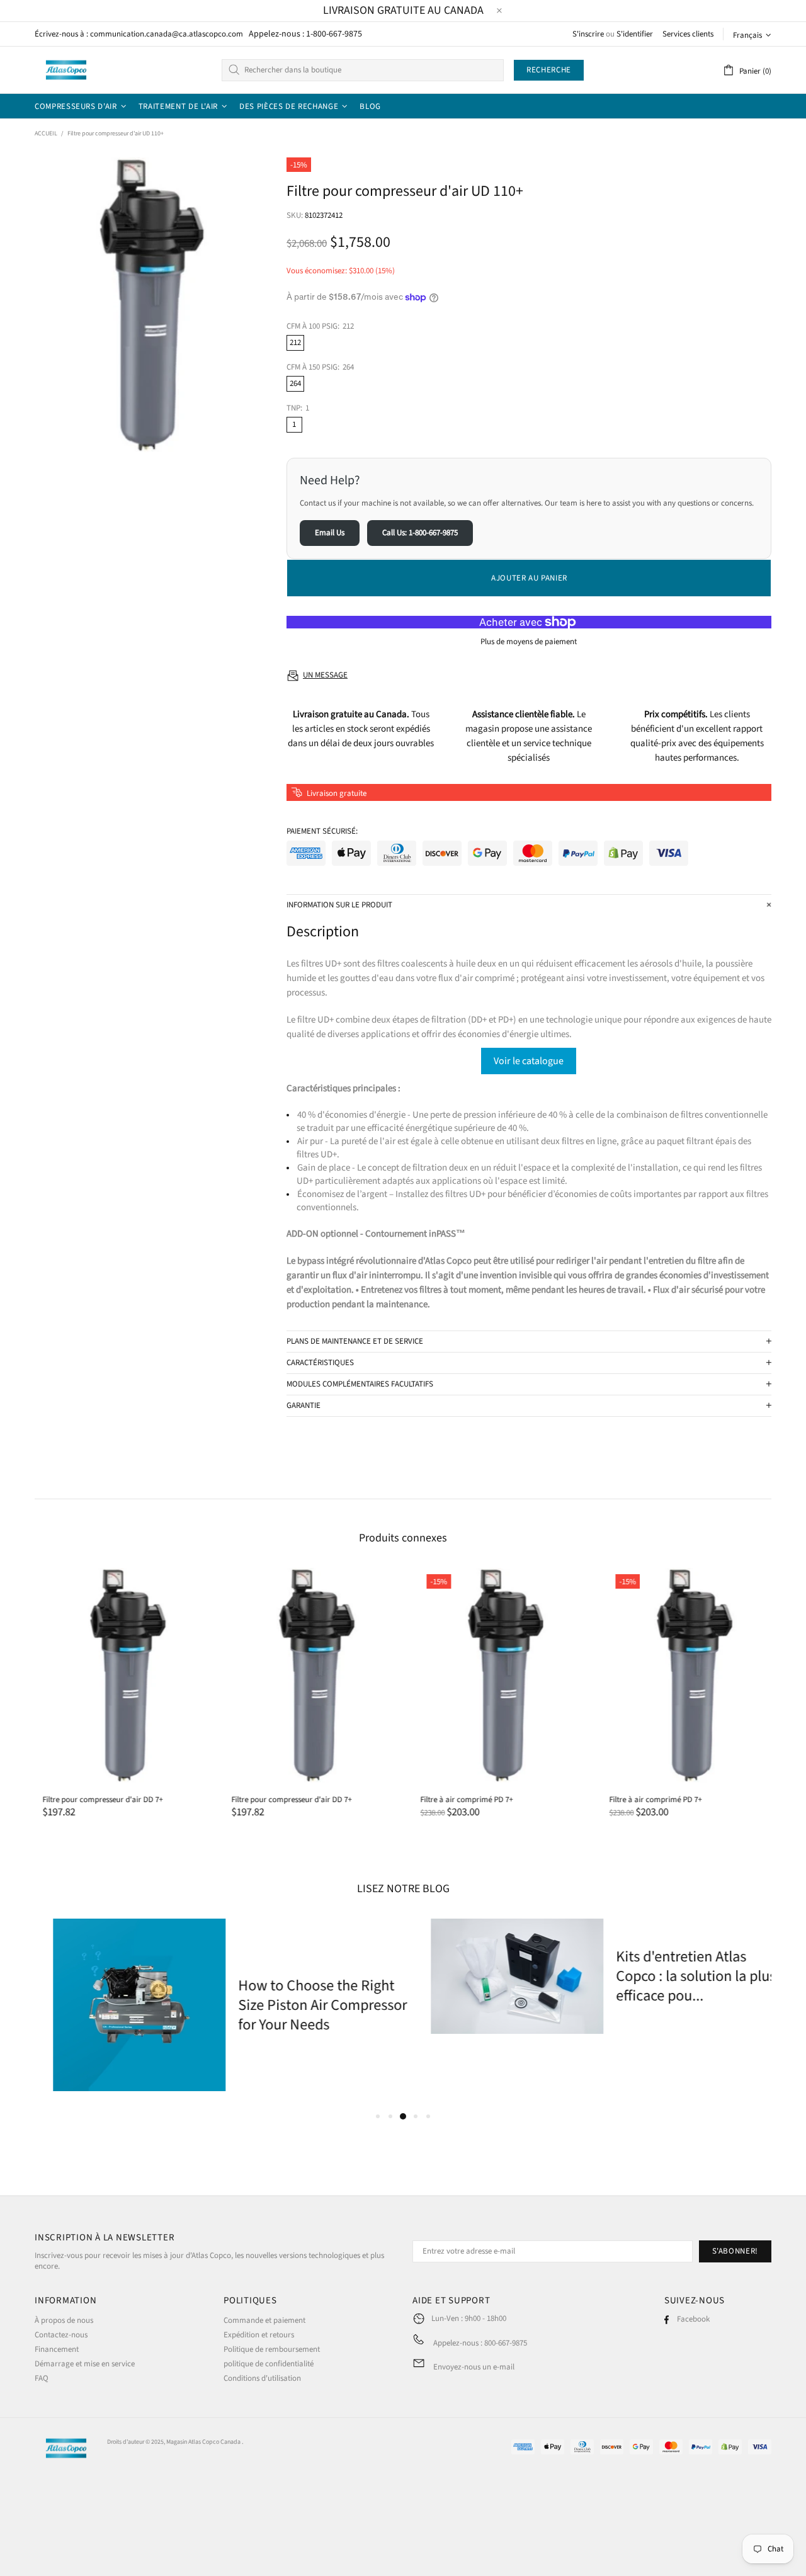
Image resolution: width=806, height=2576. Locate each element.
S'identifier (635, 34)
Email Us (330, 533)
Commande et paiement (264, 2321)
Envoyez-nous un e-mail (474, 2367)
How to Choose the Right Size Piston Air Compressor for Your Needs (304, 2005)
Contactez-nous (61, 2335)
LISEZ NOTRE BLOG (403, 1889)
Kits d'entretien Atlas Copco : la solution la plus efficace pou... (678, 1976)
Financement (57, 2350)
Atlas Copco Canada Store (66, 70)
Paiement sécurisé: (322, 831)
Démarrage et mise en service (85, 2364)
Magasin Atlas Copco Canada (203, 2442)
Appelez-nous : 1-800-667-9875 (305, 34)
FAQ (42, 2379)
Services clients (688, 34)
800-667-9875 (506, 2343)
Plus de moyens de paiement (529, 642)
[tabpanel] (214, 2005)
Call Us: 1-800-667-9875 (420, 533)
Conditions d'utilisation (262, 2379)
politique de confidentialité (269, 2364)
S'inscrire (588, 34)
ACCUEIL (46, 133)
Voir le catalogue (529, 1061)
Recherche (549, 70)
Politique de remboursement (272, 2350)
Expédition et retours (259, 2335)
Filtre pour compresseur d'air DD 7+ (95, 1800)
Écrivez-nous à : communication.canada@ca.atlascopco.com (139, 34)
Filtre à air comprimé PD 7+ (459, 1800)
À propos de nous (64, 2321)
